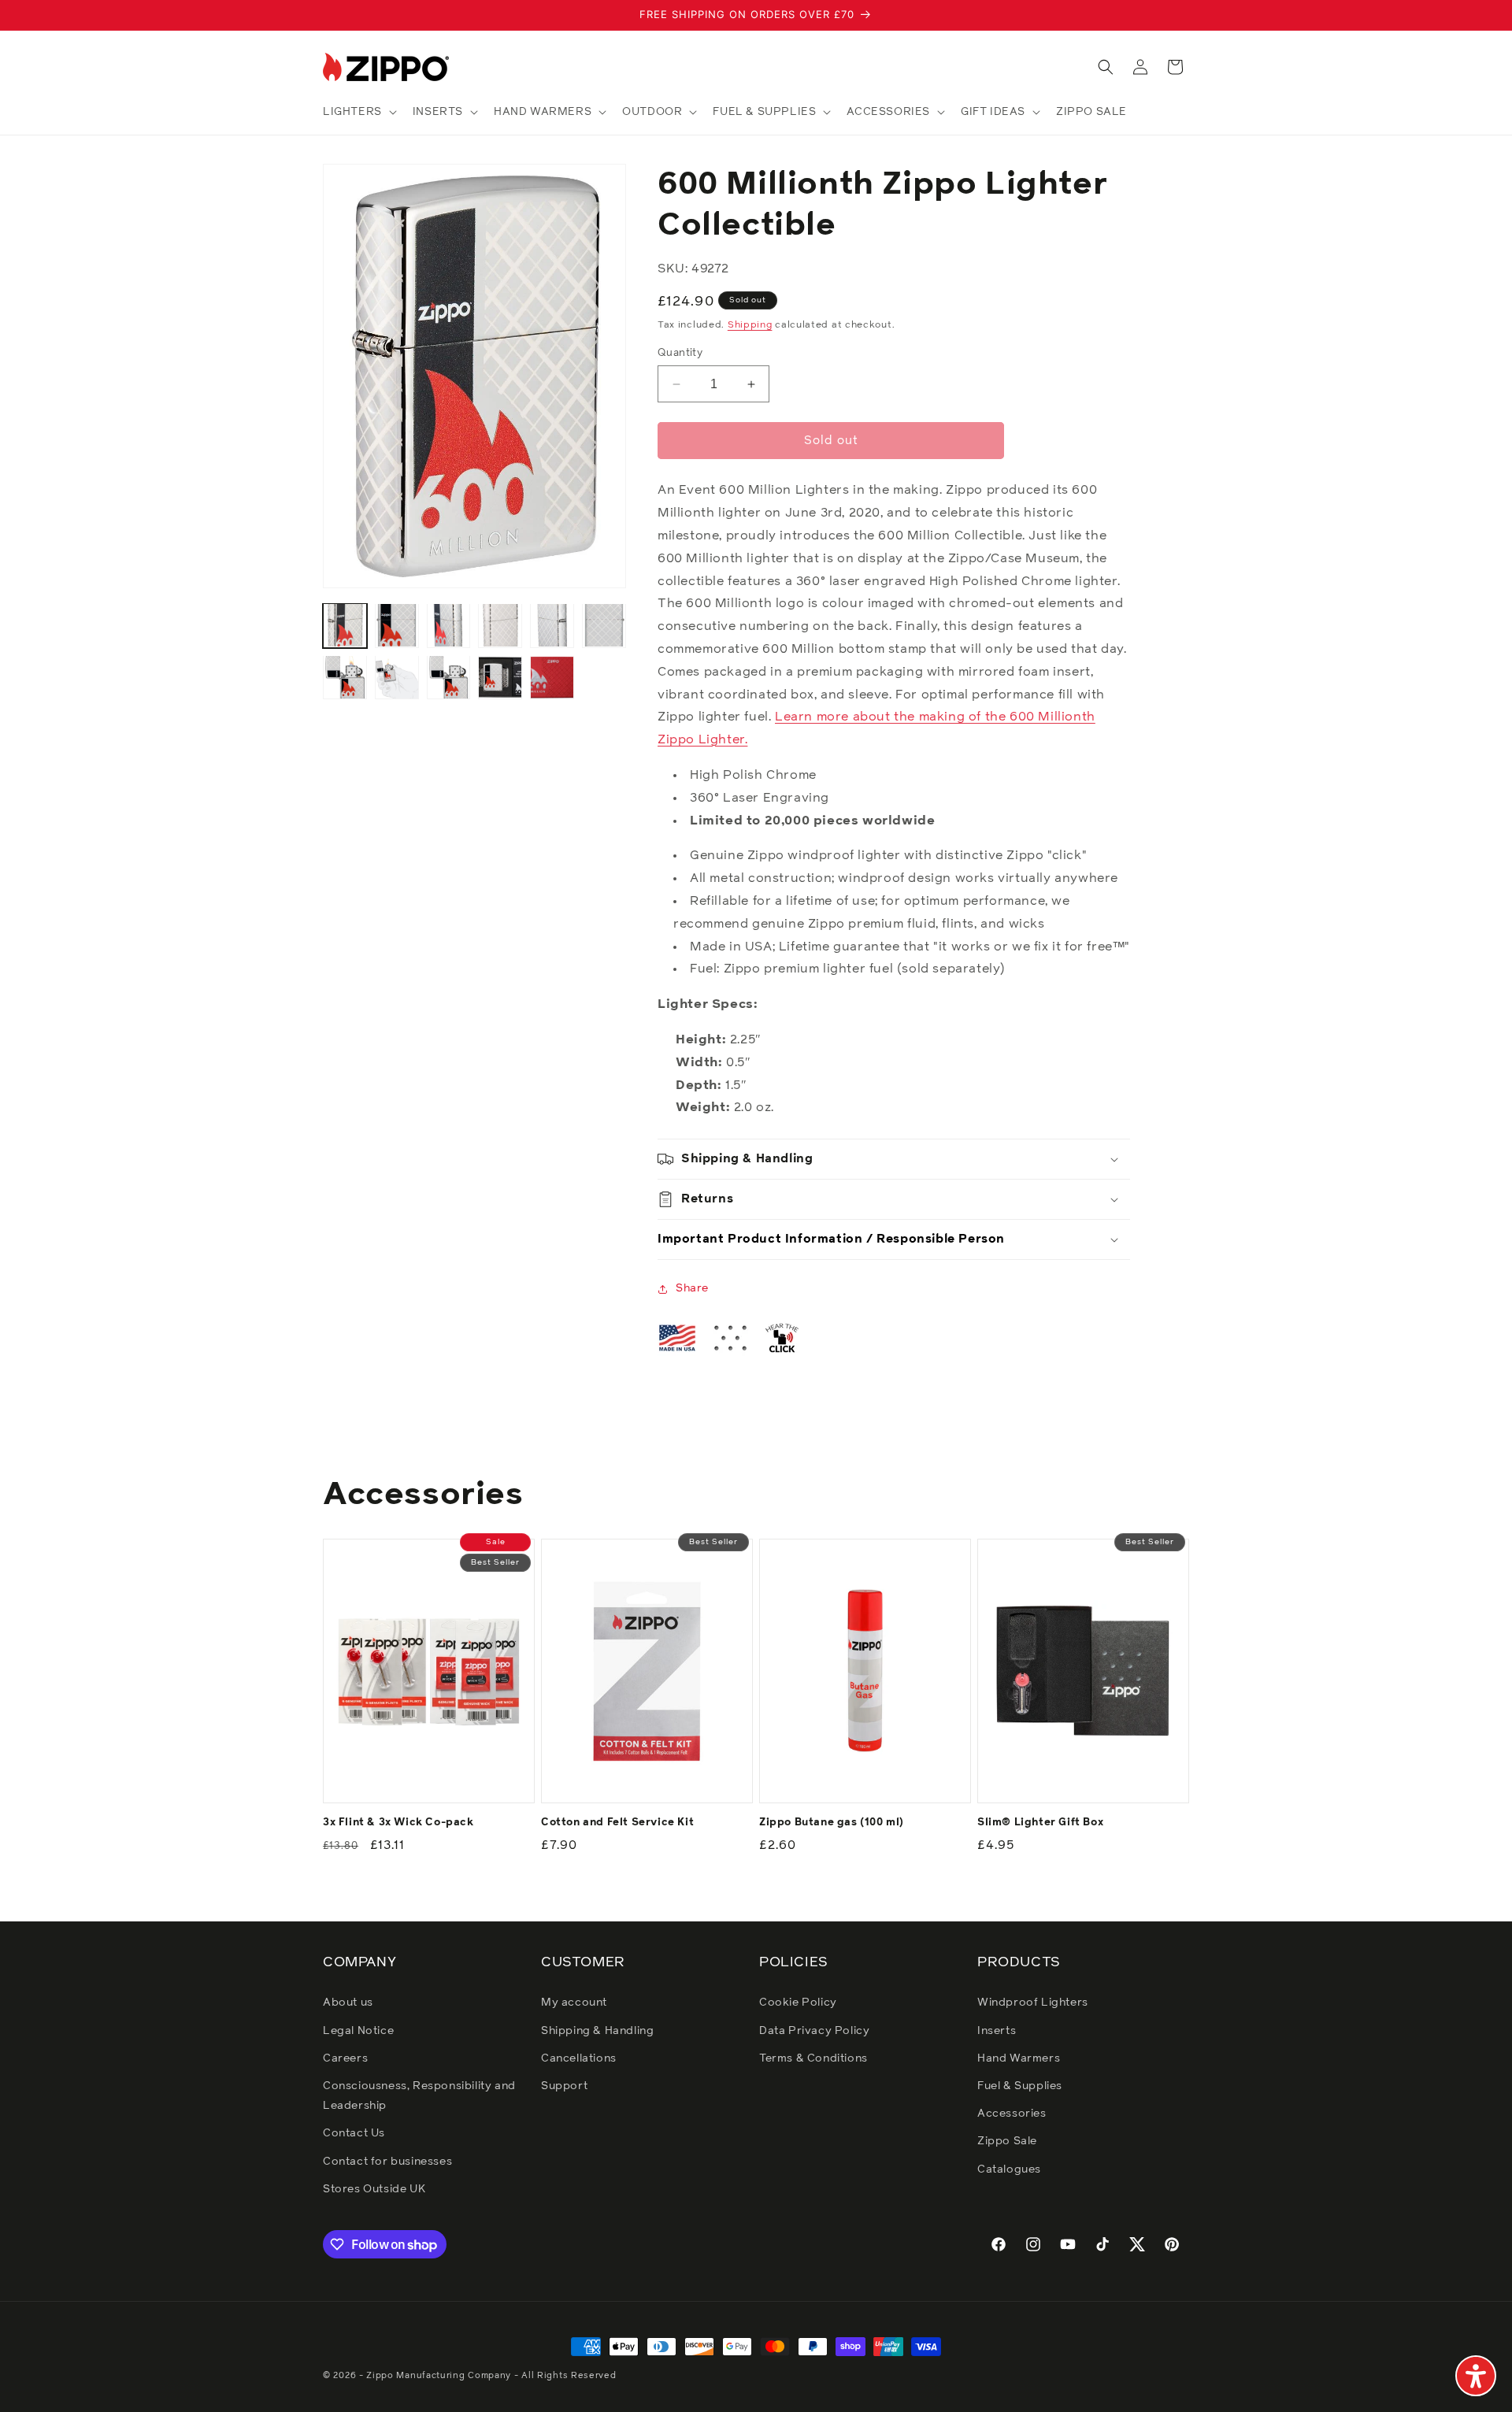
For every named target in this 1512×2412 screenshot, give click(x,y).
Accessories (1012, 2114)
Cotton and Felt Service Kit (617, 1823)
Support (564, 2086)
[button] (358, 112)
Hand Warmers (1019, 2058)
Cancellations (579, 2058)
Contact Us (354, 2133)
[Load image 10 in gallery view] (500, 677)
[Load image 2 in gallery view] (397, 625)
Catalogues (1009, 2169)
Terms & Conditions (813, 2058)
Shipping (750, 325)
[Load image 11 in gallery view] (552, 677)
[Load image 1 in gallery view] (345, 625)
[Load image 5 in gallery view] (552, 625)
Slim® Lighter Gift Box (1040, 1823)
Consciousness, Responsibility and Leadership (419, 2096)
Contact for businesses (387, 2162)
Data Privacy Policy (814, 2031)
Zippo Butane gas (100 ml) (832, 1823)
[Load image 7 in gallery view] (345, 677)
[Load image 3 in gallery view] (449, 625)
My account (574, 2003)
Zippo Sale (1007, 2141)
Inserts (997, 2031)
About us (348, 2003)
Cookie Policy (798, 2003)
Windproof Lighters (1033, 2003)
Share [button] (692, 1288)
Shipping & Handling (597, 2031)
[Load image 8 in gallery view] (397, 677)
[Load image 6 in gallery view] (604, 625)
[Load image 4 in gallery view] (500, 625)
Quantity (680, 353)
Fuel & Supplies (1020, 2086)
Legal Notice (358, 2031)
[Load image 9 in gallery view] (449, 677)
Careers (345, 2058)
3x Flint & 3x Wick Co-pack (398, 1823)
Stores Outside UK (374, 2189)
